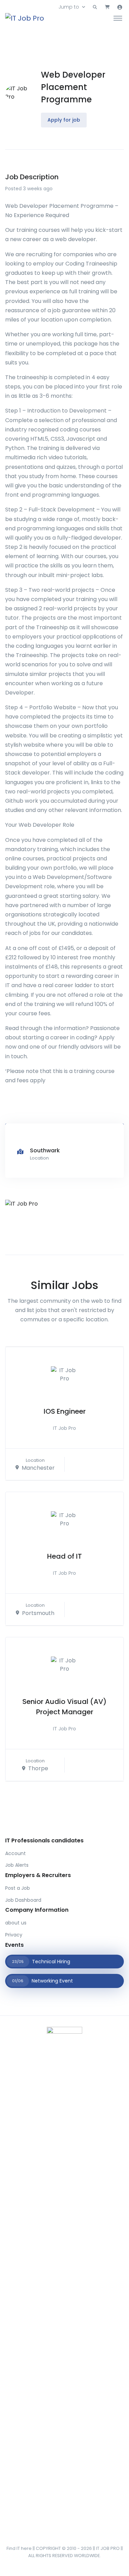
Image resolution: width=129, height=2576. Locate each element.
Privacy (14, 1935)
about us (16, 1923)
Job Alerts (17, 1865)
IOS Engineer (65, 1411)
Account (15, 1853)
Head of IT (64, 1556)
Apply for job (64, 120)
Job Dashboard (23, 1900)
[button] (95, 7)
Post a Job (18, 1888)
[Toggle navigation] (118, 18)
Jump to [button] (69, 7)
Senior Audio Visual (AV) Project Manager (64, 1707)
